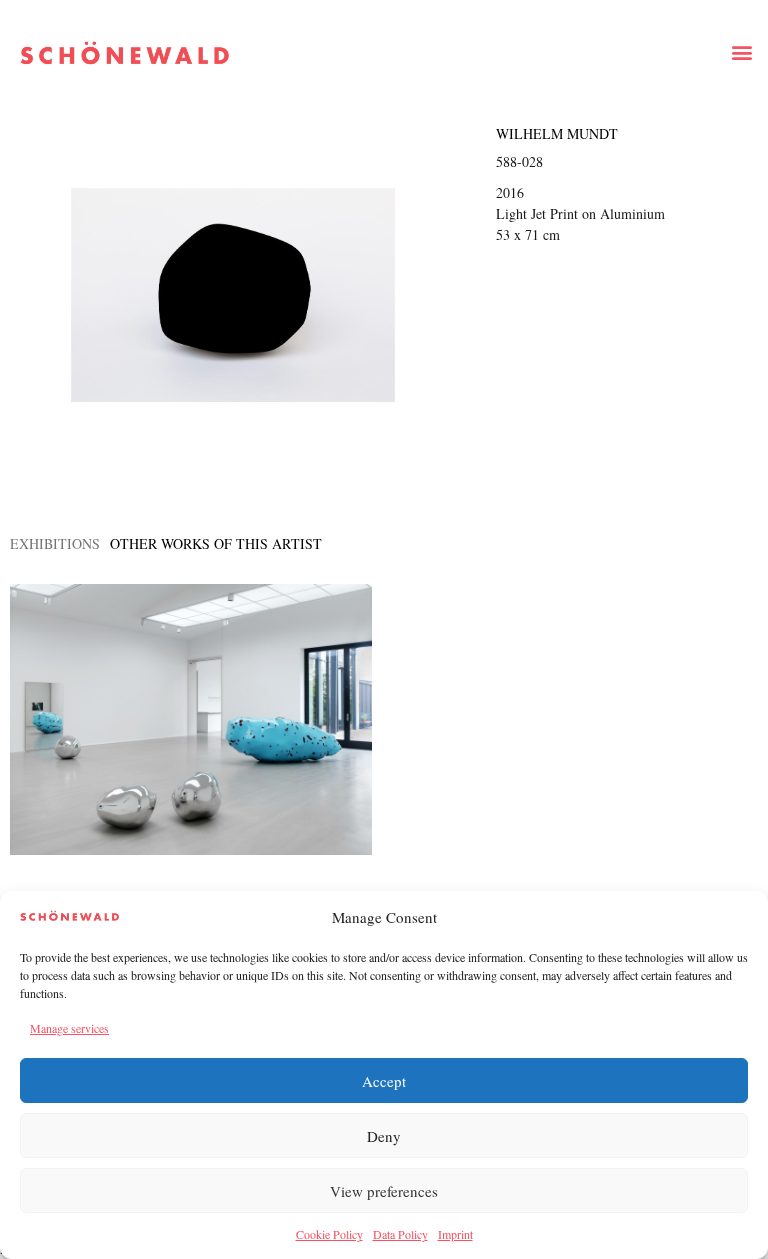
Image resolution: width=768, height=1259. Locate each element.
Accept (384, 1081)
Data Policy (400, 1234)
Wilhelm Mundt (557, 133)
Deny (384, 1136)
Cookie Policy (329, 1234)
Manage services (69, 1028)
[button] (741, 51)
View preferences (384, 1191)
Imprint (455, 1234)
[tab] (55, 543)
